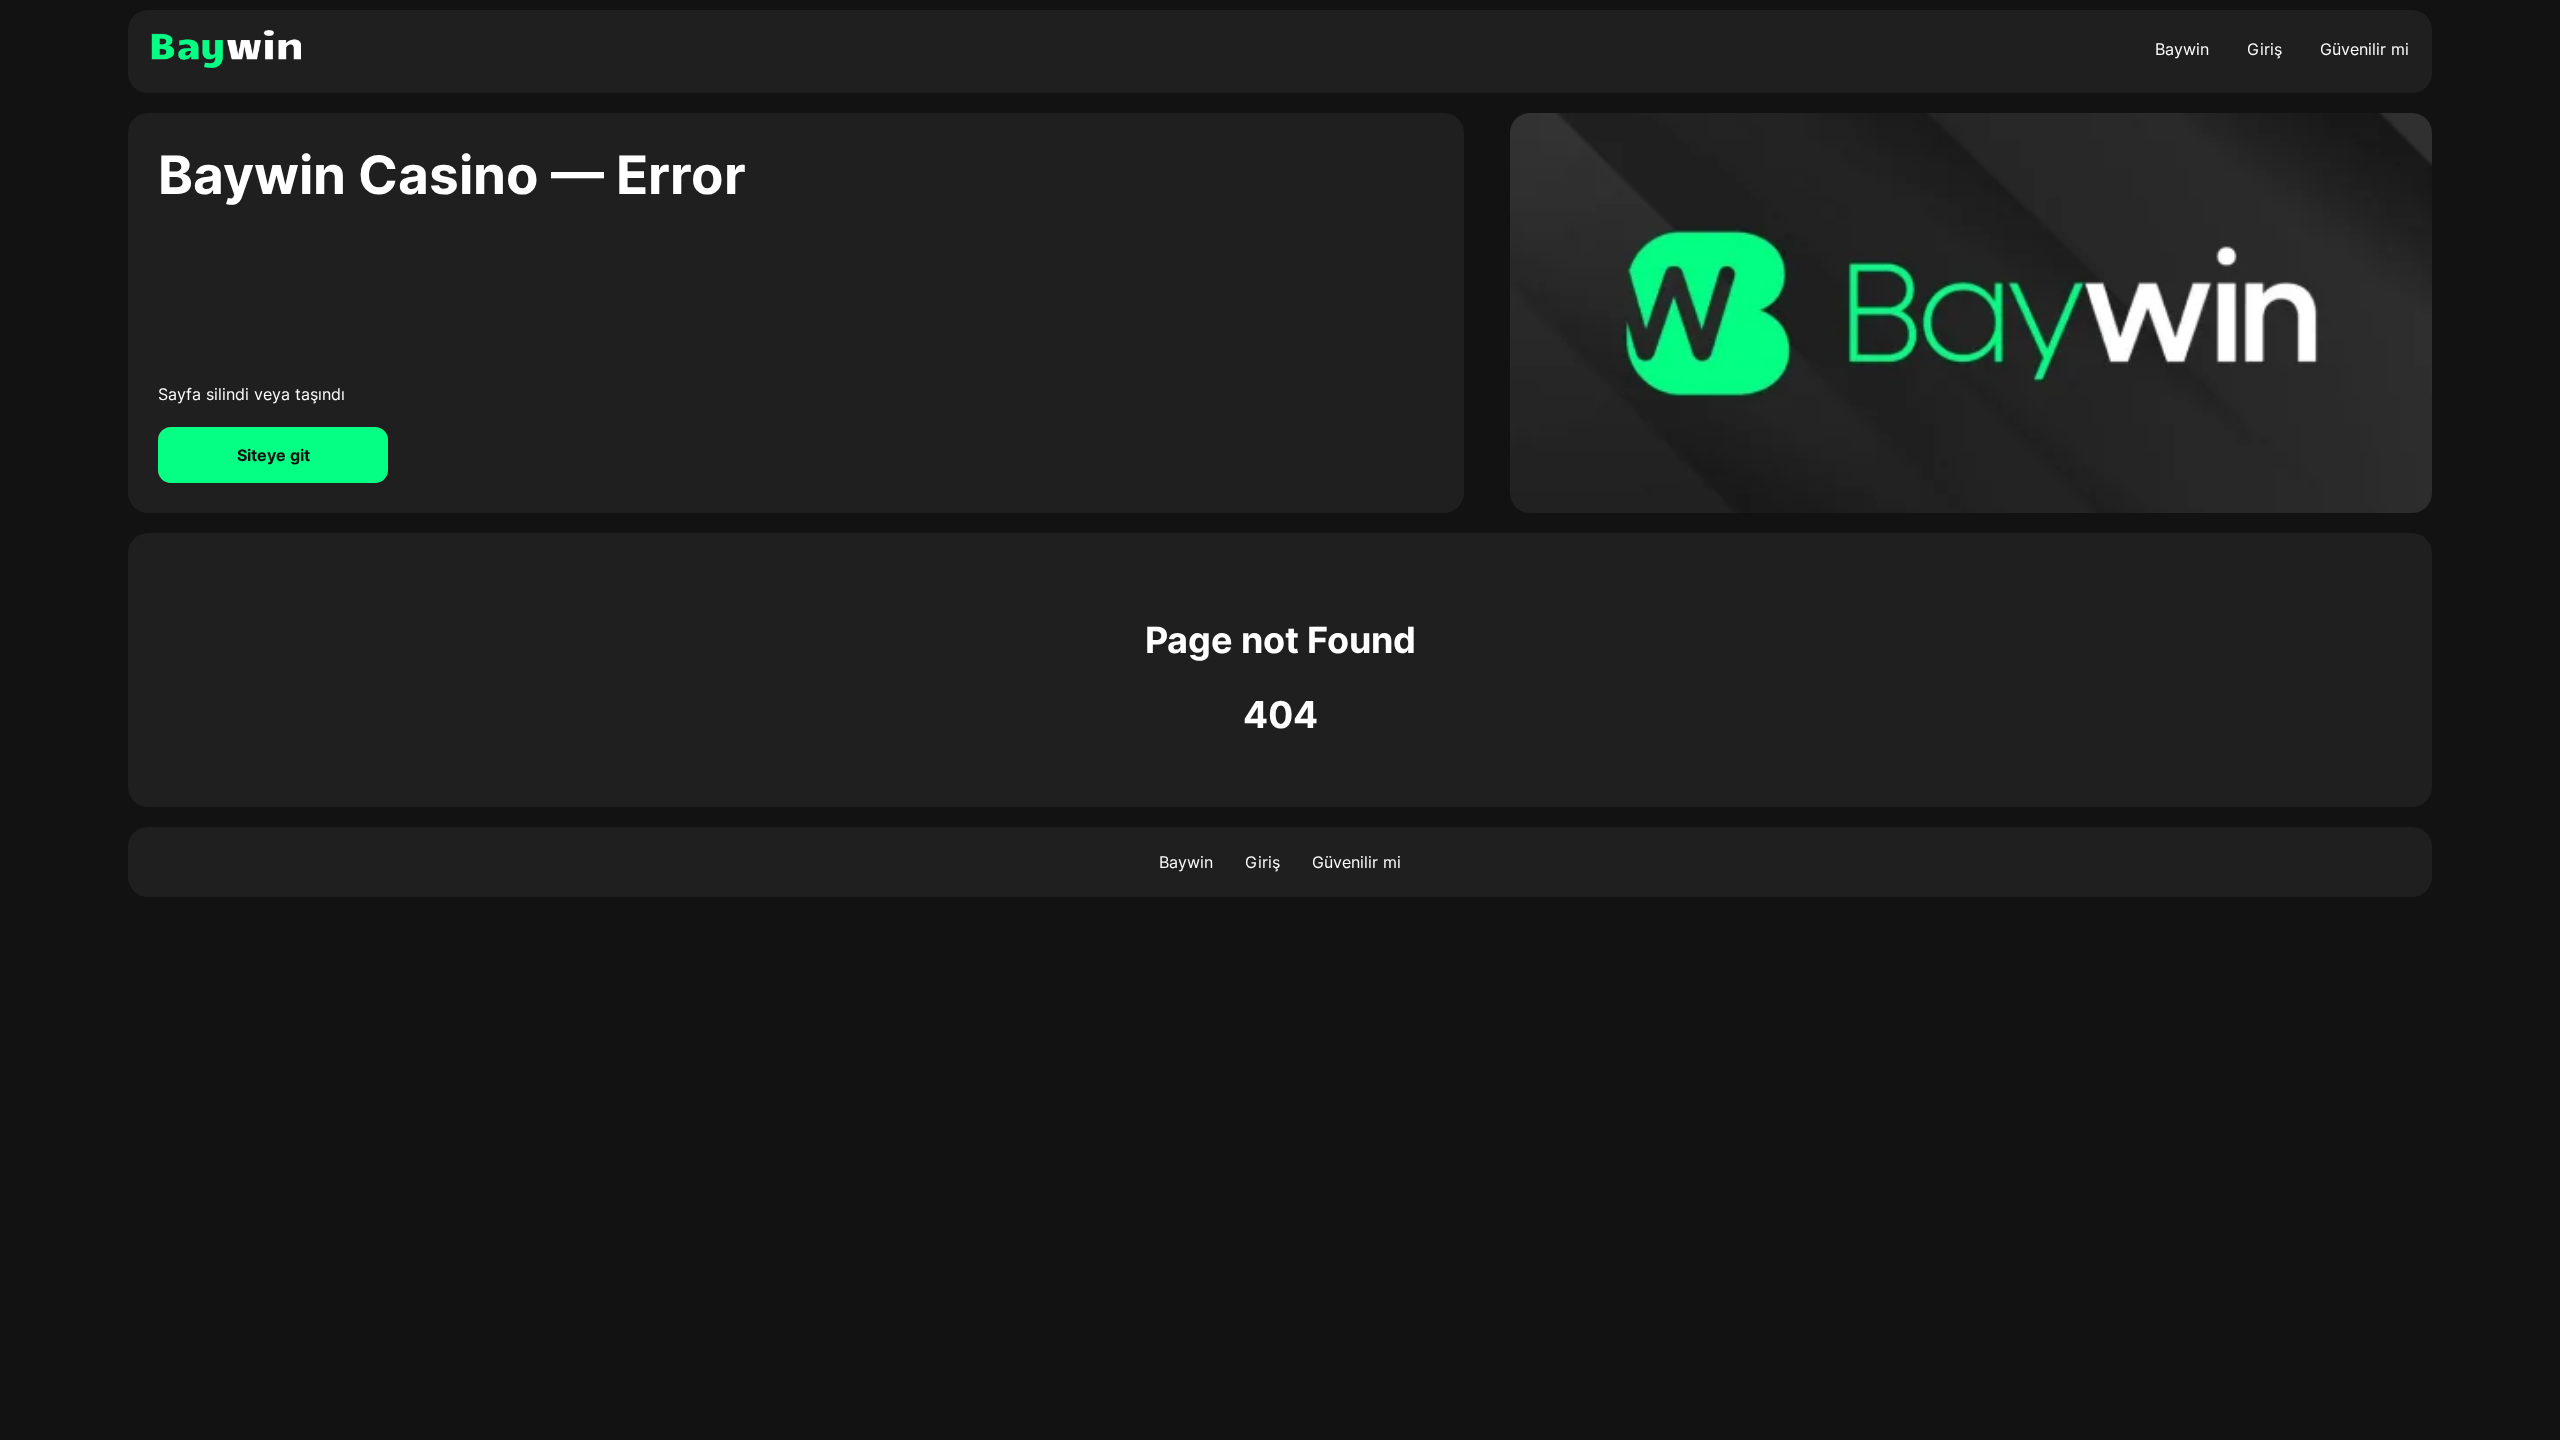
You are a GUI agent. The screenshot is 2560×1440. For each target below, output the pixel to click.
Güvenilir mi (2364, 49)
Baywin (2182, 49)
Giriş (2264, 49)
